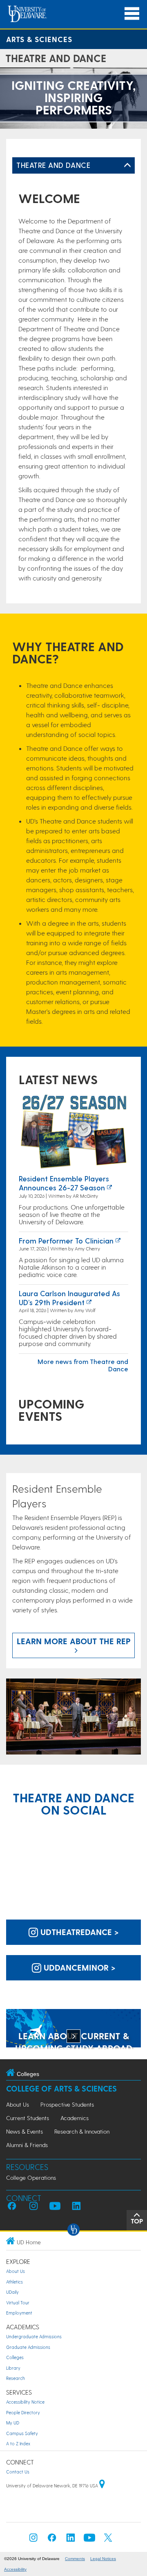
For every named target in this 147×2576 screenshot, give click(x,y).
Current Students (28, 2118)
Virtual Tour (18, 2303)
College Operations (31, 2178)
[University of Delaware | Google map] (102, 2486)
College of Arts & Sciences (61, 2088)
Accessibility (15, 2569)
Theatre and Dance (53, 165)
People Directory (23, 2412)
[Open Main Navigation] (132, 14)
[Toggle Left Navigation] (127, 165)
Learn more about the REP (74, 1641)
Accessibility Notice (25, 2402)
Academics (75, 2118)
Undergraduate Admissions (34, 2336)
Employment (19, 2313)
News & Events (24, 2131)
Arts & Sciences (39, 39)
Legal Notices (103, 2559)
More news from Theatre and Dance (83, 1365)
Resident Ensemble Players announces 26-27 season (64, 1183)
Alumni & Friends (27, 2145)
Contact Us (18, 2472)
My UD (13, 2423)
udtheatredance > (78, 1932)
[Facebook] (52, 2540)
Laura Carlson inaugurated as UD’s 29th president (69, 1298)
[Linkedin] (71, 2540)
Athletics (14, 2282)
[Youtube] (89, 2540)
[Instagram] (33, 2540)
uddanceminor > (78, 1967)
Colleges (15, 2357)
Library (13, 2368)
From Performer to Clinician (66, 1240)
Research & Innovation (82, 2131)
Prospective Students (67, 2104)
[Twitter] (108, 2540)
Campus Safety (22, 2433)
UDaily (12, 2292)
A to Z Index (18, 2443)
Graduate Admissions (28, 2347)
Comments (75, 2559)
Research (16, 2378)
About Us (18, 2104)
